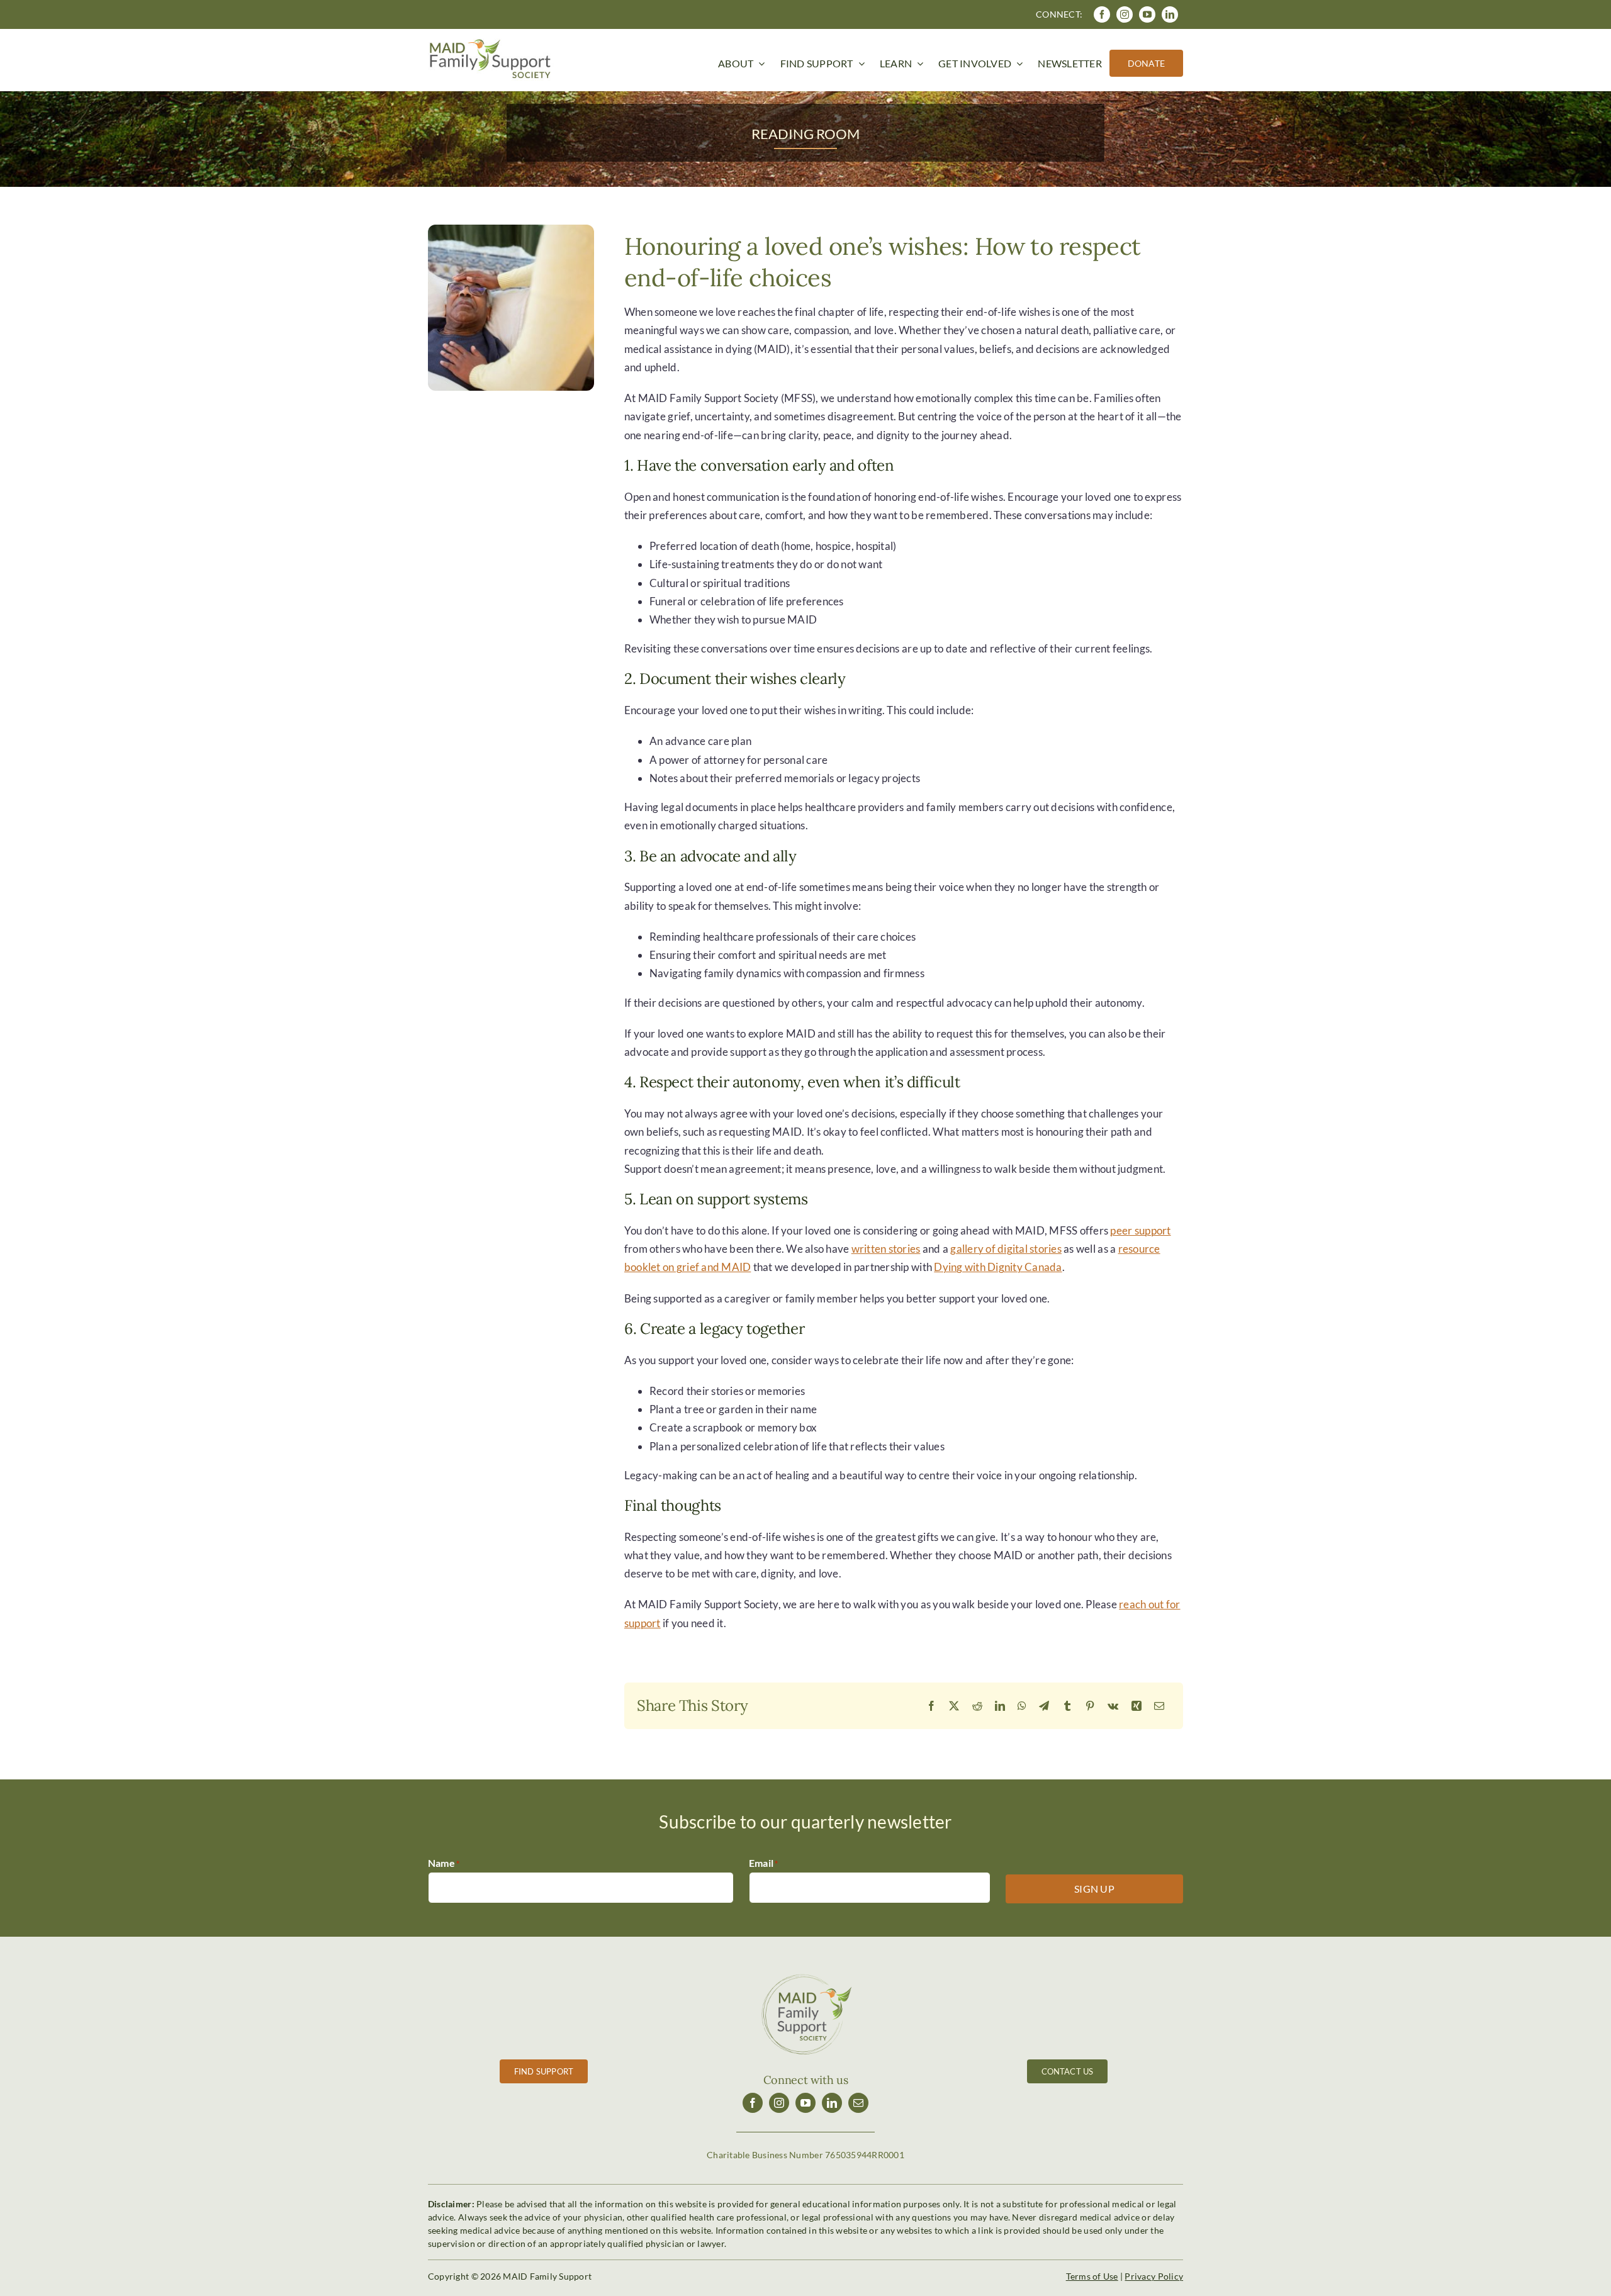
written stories (886, 1249)
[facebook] (1102, 14)
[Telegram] (1044, 1706)
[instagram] (1125, 14)
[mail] (858, 2103)
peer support (1140, 1230)
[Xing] (1137, 1706)
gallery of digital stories (1006, 1249)
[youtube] (1147, 14)
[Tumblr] (1067, 1706)
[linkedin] (1170, 14)
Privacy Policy (1154, 2276)
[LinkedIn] (1000, 1706)
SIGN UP (1094, 1889)
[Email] (1159, 1706)
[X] (954, 1706)
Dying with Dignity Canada (998, 1267)
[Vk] (1113, 1706)
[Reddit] (977, 1706)
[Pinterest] (1090, 1706)
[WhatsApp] (1022, 1706)
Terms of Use (1092, 2276)
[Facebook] (931, 1706)
